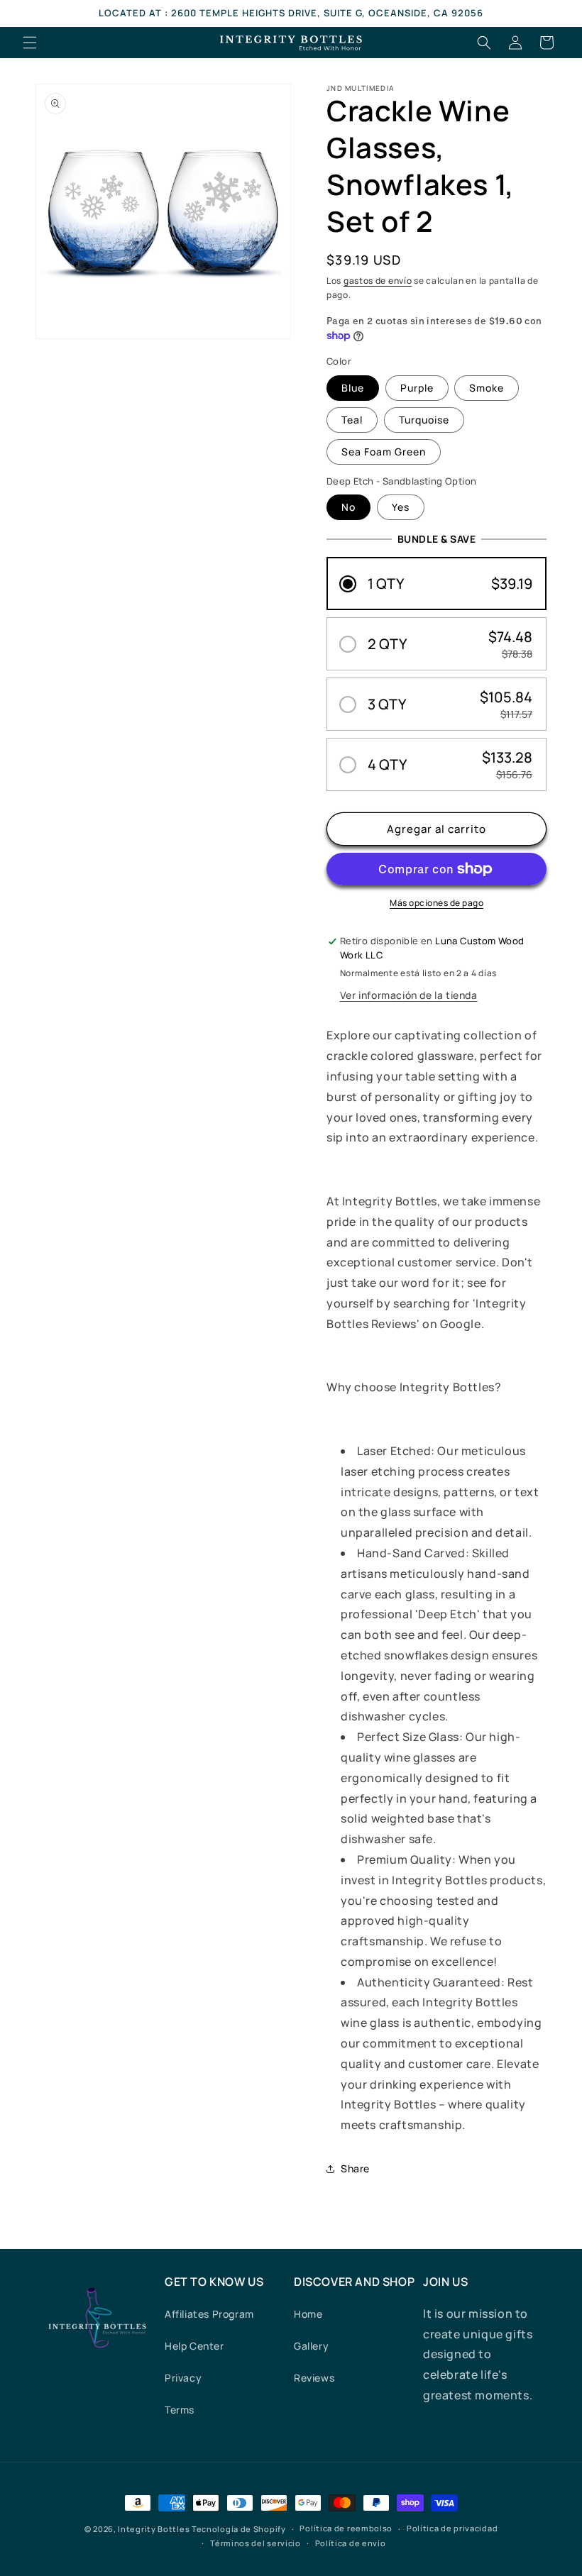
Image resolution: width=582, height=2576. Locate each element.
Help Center (194, 2346)
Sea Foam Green (384, 452)
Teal (352, 420)
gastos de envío (378, 281)
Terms (180, 2410)
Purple (417, 388)
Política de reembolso (346, 2528)
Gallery (311, 2346)
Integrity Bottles (154, 2529)
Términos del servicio (256, 2543)
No (348, 507)
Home (308, 2314)
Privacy (183, 2378)
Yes (401, 507)
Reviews (314, 2378)
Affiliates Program (209, 2314)
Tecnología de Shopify (239, 2529)
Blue (353, 388)
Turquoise (424, 420)
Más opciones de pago (436, 903)
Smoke (487, 388)
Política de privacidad (452, 2528)
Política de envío (351, 2543)
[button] (30, 43)
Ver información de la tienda (409, 995)
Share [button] (355, 2168)
